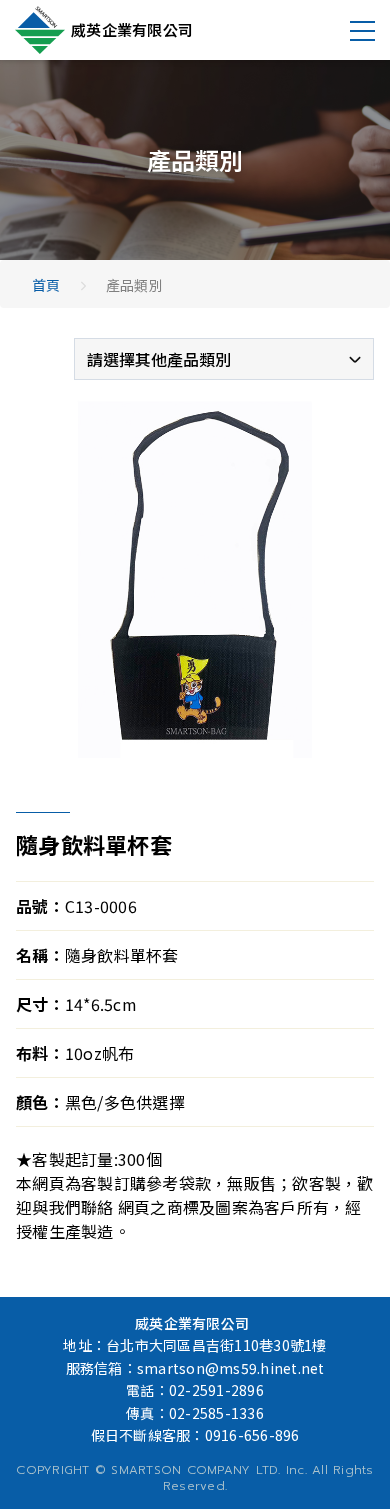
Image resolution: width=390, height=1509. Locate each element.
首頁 (46, 285)
